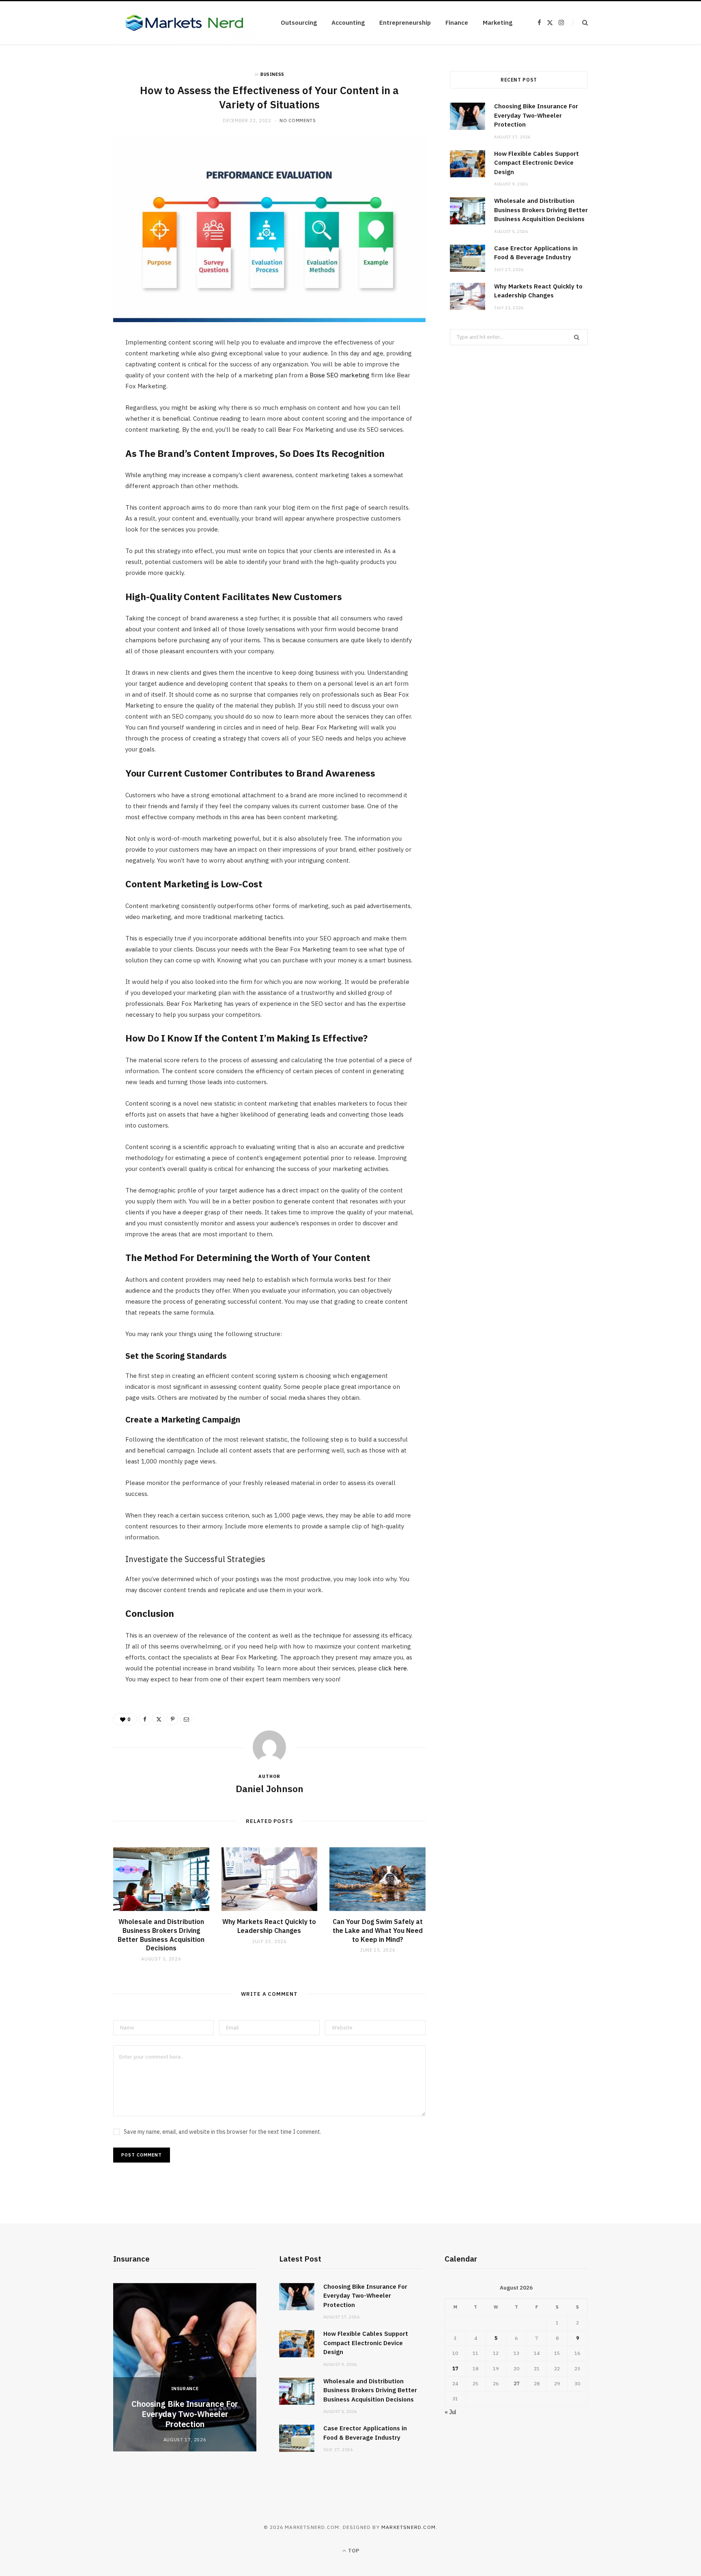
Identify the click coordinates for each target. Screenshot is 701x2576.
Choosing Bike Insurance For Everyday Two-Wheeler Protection (536, 115)
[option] (185, 2367)
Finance (457, 23)
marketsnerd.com (409, 2527)
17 (455, 2368)
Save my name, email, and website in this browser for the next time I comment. (223, 2132)
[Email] (75, 432)
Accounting (348, 23)
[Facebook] (75, 370)
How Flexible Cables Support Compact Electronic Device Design (537, 163)
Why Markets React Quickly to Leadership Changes (269, 1926)
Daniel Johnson (270, 1788)
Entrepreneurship (405, 23)
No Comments (298, 121)
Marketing (498, 23)
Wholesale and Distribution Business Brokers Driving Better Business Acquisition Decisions (161, 1935)
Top (353, 2551)
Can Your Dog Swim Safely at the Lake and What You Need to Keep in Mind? (378, 1930)
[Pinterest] (75, 411)
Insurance (185, 2389)
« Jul (450, 2412)
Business (272, 74)
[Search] (580, 23)
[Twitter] (75, 390)
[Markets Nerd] (184, 23)
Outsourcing (299, 23)
